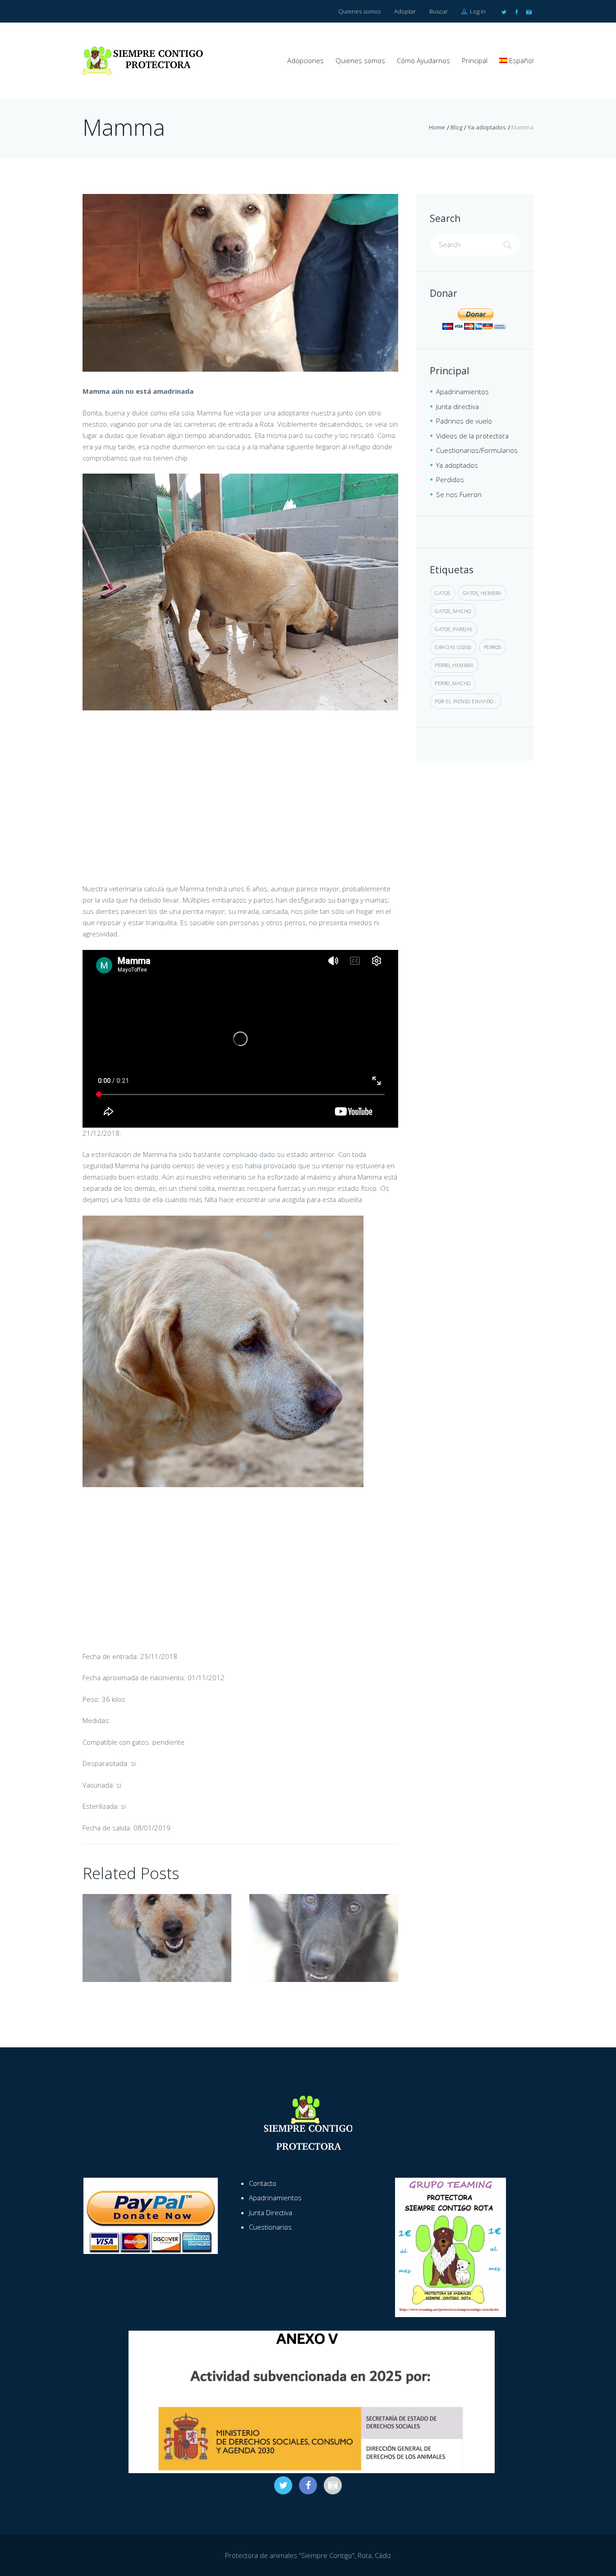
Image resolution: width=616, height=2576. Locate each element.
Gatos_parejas (454, 629)
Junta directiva (457, 406)
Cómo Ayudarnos (423, 60)
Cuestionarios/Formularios (477, 450)
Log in (477, 11)
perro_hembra (454, 665)
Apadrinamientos (462, 392)
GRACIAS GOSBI (453, 647)
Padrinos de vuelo (464, 421)
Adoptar (405, 11)
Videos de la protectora (472, 436)
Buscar (439, 11)
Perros (493, 647)
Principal (475, 60)
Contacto (263, 2183)
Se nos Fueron (459, 494)
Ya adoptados (487, 127)
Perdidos (450, 479)
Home (437, 127)
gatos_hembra (482, 593)
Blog (456, 127)
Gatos (443, 593)
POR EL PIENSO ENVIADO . (466, 701)
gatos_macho (453, 611)
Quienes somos (359, 11)
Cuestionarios (270, 2227)
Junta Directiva (271, 2212)
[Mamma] (240, 283)
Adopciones (306, 60)
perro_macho (453, 683)
